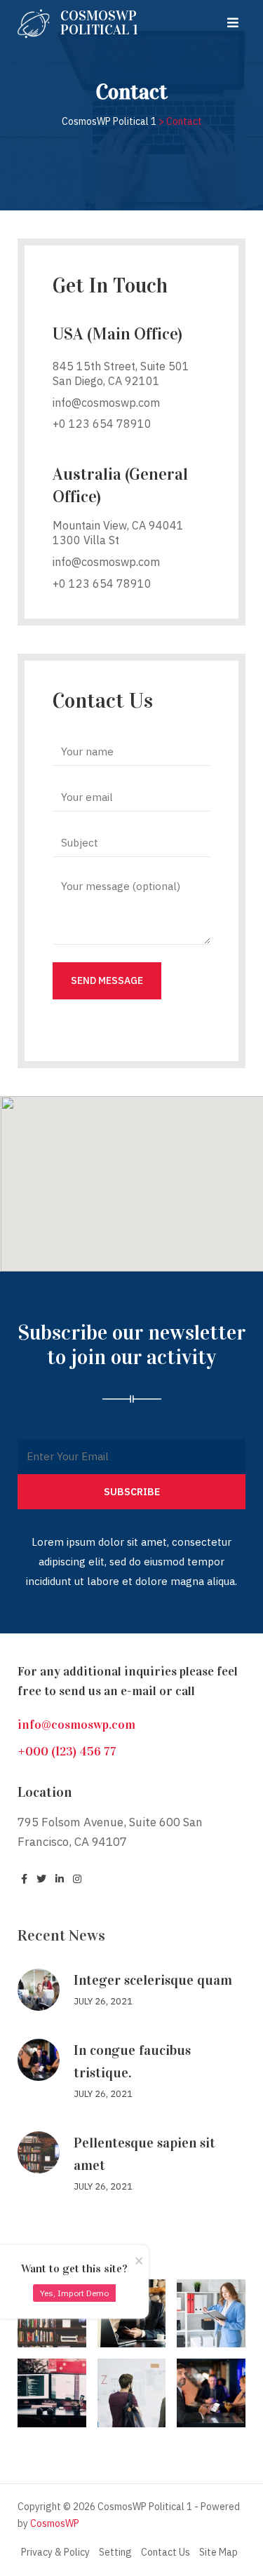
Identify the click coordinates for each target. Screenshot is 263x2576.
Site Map (218, 2552)
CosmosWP (55, 2523)
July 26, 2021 (103, 2001)
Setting (115, 2552)
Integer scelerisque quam (153, 1980)
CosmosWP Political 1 (99, 22)
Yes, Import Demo (74, 2293)
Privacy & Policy (55, 2552)
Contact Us (166, 2552)
